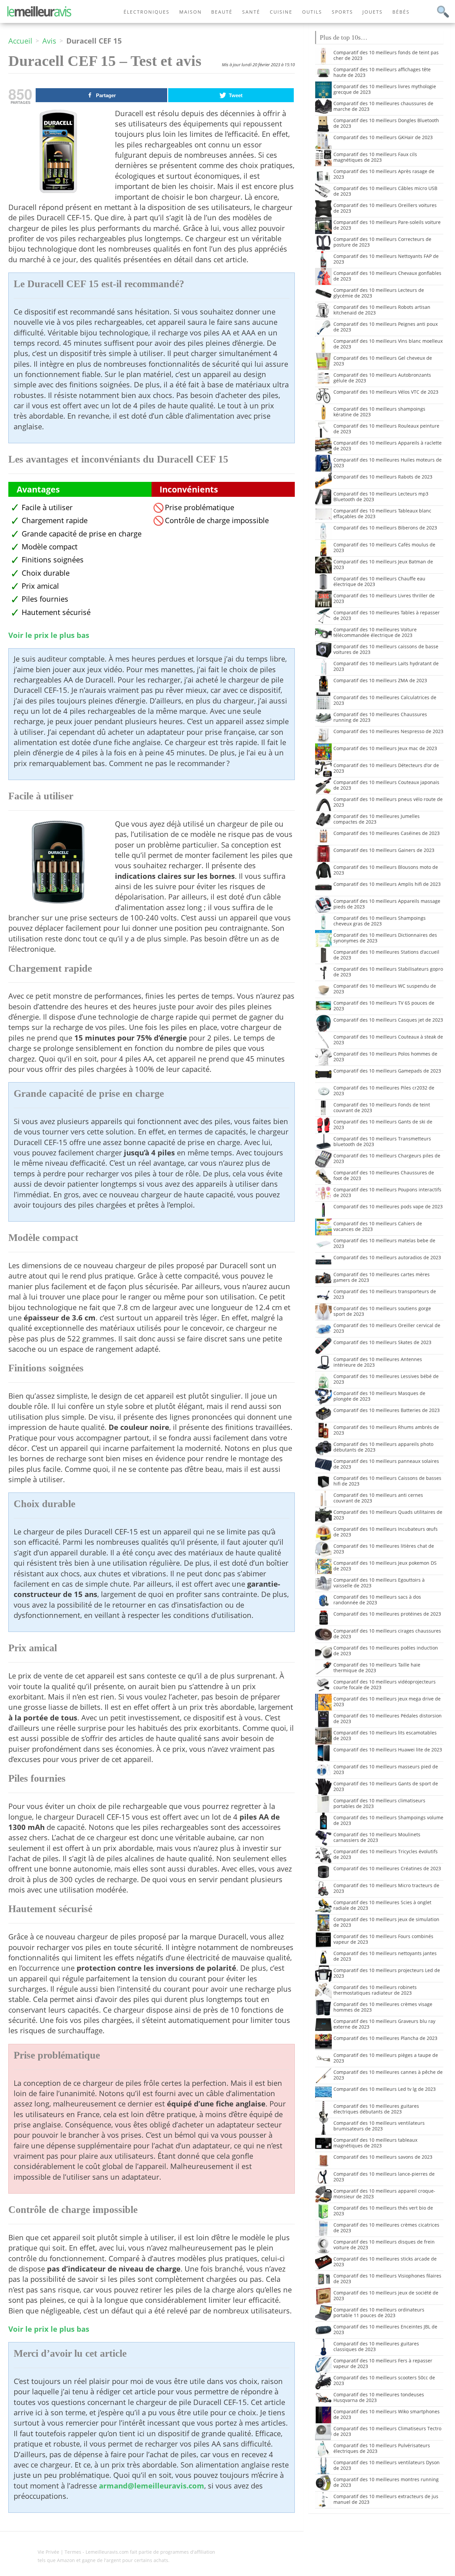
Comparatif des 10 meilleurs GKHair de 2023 (383, 137)
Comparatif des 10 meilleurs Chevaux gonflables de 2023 (387, 276)
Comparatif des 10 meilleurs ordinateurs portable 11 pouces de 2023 (379, 2312)
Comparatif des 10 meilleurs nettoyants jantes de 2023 (385, 1956)
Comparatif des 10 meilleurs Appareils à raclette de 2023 (388, 446)
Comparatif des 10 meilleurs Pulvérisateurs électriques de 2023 (382, 2448)
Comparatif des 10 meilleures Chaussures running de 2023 (380, 717)
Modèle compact (50, 547)
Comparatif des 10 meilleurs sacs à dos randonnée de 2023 (377, 1600)
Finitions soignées (53, 560)
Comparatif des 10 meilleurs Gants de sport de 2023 (386, 1786)
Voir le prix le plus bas (49, 635)
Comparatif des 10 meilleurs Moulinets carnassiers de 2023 (377, 1837)
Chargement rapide (55, 520)
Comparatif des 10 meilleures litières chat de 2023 (384, 1549)
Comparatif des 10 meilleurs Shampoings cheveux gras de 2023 (380, 921)
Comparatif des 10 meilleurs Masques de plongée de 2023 (379, 1396)
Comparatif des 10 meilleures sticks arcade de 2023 (385, 2262)
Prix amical (40, 586)
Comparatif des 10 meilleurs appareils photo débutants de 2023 (383, 1447)
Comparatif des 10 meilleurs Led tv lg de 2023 (385, 2089)
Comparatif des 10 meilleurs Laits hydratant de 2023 (386, 666)
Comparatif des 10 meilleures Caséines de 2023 (387, 833)
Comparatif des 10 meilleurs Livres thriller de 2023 (384, 598)
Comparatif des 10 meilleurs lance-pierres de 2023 (384, 2177)
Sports (342, 12)
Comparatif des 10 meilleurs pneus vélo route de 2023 (388, 802)
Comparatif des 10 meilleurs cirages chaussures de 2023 (387, 1634)
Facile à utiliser (47, 507)
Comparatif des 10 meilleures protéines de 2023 (387, 1614)
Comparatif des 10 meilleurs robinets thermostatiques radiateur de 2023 (375, 1990)
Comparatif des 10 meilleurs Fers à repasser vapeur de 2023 (383, 2363)
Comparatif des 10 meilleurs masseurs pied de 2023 (386, 1769)
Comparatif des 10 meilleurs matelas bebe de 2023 (384, 1243)
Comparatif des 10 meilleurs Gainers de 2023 (384, 850)
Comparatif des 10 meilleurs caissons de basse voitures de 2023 (386, 649)
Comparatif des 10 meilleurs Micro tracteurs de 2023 (386, 1888)
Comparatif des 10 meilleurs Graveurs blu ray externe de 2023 (384, 2024)
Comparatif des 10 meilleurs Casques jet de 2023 (388, 1020)
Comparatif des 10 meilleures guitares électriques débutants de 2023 (376, 2109)
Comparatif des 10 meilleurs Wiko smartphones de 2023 (387, 2414)
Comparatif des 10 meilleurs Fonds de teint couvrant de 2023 (382, 1107)
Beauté (222, 12)
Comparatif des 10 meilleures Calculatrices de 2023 (385, 700)
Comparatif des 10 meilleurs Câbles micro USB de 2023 (385, 191)
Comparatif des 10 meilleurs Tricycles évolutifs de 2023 (386, 1854)
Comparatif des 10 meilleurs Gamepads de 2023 (387, 1071)
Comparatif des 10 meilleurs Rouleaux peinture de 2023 (386, 429)
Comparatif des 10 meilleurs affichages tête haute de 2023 (382, 72)
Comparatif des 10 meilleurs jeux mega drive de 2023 (387, 1701)
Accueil (20, 41)
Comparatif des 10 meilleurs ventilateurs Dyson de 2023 (387, 2465)
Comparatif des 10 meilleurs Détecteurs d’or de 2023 (386, 768)
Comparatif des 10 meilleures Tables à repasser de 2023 (387, 615)
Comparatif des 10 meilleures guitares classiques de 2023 (376, 2346)
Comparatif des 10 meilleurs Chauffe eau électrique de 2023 (379, 581)
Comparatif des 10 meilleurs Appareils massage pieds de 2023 (387, 904)
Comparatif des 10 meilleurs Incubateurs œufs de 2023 (386, 1532)
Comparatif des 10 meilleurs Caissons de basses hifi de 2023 (387, 1481)
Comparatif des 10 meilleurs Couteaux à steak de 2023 (388, 1040)
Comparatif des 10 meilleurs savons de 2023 (383, 2157)
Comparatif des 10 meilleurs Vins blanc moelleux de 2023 (388, 344)
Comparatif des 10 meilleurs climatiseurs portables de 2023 (379, 1803)
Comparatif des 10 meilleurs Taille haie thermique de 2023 (377, 1668)
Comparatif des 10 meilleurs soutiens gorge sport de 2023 (382, 1311)
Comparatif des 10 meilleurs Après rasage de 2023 (384, 174)
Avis (49, 41)
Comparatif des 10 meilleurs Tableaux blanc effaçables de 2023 (382, 513)
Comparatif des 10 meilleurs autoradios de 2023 (387, 1257)
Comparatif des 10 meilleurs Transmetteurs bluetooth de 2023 (382, 1141)
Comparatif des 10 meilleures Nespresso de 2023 (388, 731)
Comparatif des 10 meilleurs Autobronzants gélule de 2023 (382, 378)
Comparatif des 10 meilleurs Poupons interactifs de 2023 (387, 1192)
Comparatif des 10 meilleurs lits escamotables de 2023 (385, 1735)
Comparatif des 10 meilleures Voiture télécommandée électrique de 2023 (375, 632)
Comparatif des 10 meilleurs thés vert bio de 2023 (383, 2211)
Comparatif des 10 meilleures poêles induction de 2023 (386, 1651)
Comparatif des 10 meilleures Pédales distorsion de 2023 (388, 1718)
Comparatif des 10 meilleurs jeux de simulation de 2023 (386, 1922)
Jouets (373, 12)
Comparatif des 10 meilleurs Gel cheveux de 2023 (383, 361)
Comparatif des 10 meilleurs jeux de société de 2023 (386, 2295)
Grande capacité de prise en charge (82, 534)
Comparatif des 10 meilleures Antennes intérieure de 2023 (378, 1362)
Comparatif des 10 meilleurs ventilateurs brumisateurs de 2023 (379, 2126)
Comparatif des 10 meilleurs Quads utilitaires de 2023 (388, 1515)
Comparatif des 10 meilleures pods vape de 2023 (388, 1206)
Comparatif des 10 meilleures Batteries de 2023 (387, 1410)
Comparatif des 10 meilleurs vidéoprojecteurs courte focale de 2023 (385, 1684)
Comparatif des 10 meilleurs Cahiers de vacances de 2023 (378, 1226)
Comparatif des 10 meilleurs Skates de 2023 (382, 1342)
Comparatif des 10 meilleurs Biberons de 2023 (385, 528)
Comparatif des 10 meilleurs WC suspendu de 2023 (385, 989)
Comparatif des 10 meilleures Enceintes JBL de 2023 (385, 2329)
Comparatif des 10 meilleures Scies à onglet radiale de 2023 (382, 1905)
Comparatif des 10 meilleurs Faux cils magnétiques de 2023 (375, 157)
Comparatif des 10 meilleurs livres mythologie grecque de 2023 (385, 89)
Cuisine (281, 12)
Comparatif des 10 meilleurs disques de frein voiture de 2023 (384, 2245)
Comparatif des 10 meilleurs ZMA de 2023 (380, 680)
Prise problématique (200, 507)
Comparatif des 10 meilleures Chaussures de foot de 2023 (384, 1175)
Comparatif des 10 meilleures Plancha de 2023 (385, 2038)
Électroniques (147, 12)
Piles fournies (45, 599)
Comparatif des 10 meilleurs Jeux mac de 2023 (385, 748)
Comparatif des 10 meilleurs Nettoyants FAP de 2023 (386, 259)
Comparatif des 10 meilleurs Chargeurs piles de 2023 (387, 1158)
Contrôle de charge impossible (217, 520)
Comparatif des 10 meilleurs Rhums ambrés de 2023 (386, 1430)
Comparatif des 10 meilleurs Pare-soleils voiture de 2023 (387, 225)
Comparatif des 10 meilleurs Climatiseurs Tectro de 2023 (387, 2431)
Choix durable (46, 573)
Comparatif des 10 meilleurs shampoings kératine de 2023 (379, 412)
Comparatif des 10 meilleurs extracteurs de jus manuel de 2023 (386, 2499)
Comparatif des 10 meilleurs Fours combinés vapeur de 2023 (383, 1939)
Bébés (401, 12)
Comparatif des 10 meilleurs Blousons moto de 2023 (386, 870)
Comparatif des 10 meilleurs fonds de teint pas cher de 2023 (386, 55)
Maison (191, 12)
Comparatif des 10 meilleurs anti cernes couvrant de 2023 (378, 1498)
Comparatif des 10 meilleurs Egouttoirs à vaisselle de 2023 (379, 1583)
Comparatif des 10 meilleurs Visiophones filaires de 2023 (387, 2279)
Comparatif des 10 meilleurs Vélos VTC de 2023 (386, 392)
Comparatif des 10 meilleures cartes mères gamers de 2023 (382, 1277)
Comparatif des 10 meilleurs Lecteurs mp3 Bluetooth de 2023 (381, 496)
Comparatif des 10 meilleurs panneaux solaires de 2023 (386, 1464)
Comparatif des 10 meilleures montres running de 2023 (386, 2482)
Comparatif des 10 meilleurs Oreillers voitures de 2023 (385, 208)
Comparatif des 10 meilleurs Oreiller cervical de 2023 (387, 1328)
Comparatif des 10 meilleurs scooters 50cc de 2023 (384, 2380)
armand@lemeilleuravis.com (152, 2486)
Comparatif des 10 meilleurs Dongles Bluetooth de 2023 (386, 123)
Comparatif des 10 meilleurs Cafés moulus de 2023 (384, 547)
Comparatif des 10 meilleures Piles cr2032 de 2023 (384, 1090)
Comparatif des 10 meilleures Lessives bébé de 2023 (386, 1379)
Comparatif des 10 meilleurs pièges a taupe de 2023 (386, 2058)
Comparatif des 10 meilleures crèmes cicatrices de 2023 (386, 2228)
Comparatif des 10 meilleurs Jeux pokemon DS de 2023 (385, 1566)
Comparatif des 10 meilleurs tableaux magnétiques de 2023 (375, 2143)
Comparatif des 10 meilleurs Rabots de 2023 (383, 477)
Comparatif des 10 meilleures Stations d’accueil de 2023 (386, 955)
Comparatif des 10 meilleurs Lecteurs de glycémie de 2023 (379, 293)
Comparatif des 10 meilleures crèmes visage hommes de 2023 (383, 2007)
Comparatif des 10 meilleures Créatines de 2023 (387, 1868)
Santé (251, 12)
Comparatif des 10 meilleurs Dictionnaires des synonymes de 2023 (385, 938)
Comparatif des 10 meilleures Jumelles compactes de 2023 (377, 819)
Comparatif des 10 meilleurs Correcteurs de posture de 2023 (382, 242)
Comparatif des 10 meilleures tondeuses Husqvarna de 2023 (379, 2397)
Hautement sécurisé (56, 612)
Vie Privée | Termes (59, 2552)
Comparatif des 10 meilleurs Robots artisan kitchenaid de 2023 (382, 310)
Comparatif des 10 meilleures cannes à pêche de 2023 (388, 2075)
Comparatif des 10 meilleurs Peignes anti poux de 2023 (386, 327)
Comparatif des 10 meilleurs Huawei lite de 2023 (388, 1750)
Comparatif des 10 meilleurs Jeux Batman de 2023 (383, 564)
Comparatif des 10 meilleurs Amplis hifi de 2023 (387, 884)
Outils (312, 12)
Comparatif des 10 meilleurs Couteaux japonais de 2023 (386, 785)
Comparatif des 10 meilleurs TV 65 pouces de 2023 (384, 1006)
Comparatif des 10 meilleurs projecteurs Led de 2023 (387, 1973)
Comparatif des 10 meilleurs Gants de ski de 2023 (383, 1124)
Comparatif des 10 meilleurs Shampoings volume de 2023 (388, 1820)
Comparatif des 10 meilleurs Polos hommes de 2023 (385, 1057)
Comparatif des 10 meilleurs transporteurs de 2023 (385, 1294)
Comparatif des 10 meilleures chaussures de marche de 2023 (383, 106)
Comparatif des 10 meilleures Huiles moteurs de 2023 (388, 463)
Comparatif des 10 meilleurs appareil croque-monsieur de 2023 (384, 2194)
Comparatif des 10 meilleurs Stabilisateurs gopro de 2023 (388, 972)
